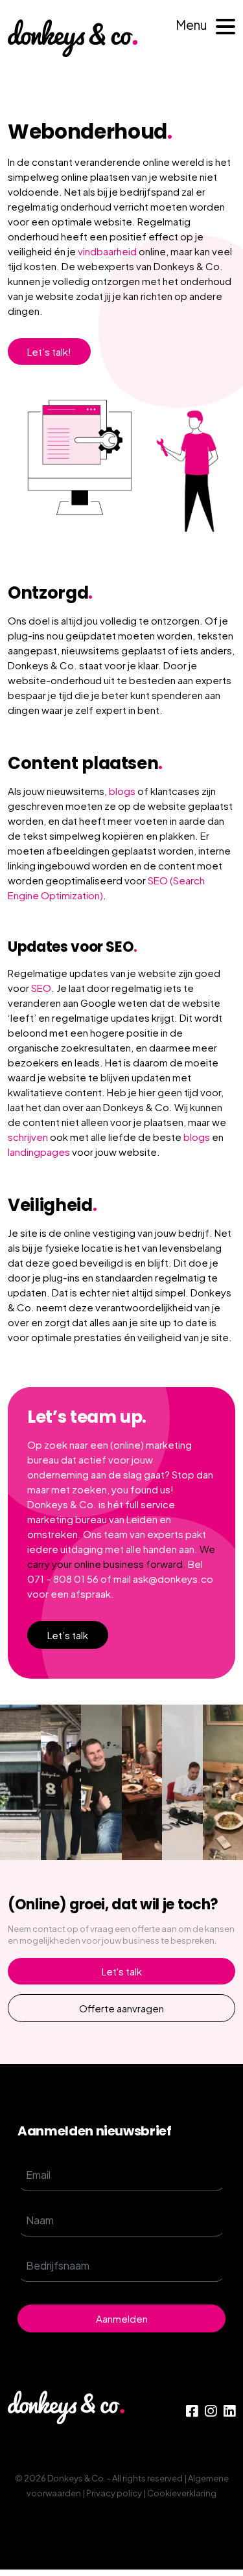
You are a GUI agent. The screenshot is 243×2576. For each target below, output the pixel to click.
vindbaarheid (107, 251)
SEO (41, 988)
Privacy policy (114, 2493)
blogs (122, 791)
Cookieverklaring (182, 2493)
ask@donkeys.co (173, 1579)
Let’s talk (68, 1635)
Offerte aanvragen (121, 2008)
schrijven (28, 1137)
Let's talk (122, 1971)
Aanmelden (122, 2318)
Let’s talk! (49, 351)
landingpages (39, 1152)
